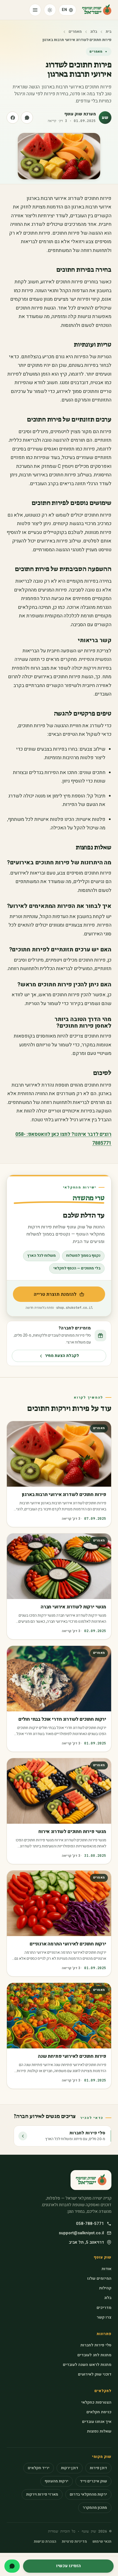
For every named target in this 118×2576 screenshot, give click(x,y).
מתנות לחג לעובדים (94, 2355)
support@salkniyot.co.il (81, 2233)
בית (109, 32)
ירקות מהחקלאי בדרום (88, 2494)
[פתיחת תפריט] (35, 10)
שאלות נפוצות (99, 2431)
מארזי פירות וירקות (42, 2494)
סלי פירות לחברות (96, 2345)
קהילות (105, 2288)
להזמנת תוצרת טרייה (45, 1296)
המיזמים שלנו (99, 2278)
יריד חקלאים (39, 2468)
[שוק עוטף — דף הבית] (97, 10)
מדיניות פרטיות (74, 2542)
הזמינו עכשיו (68, 2566)
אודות (106, 2269)
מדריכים (104, 2308)
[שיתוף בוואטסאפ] (27, 118)
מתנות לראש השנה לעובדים (87, 2365)
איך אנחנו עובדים (97, 2422)
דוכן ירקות (70, 2468)
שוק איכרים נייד (93, 2481)
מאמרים (75, 32)
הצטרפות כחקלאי (96, 2402)
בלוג (94, 32)
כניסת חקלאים (99, 2412)
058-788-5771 (90, 2224)
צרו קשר (104, 2317)
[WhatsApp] (12, 2566)
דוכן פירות (98, 2468)
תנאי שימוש (102, 2542)
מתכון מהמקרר (95, 2508)
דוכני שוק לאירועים (95, 2374)
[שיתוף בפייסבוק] (13, 118)
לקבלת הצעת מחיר (62, 1356)
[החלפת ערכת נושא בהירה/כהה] (50, 10)
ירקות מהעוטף (57, 2481)
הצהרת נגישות (45, 2542)
